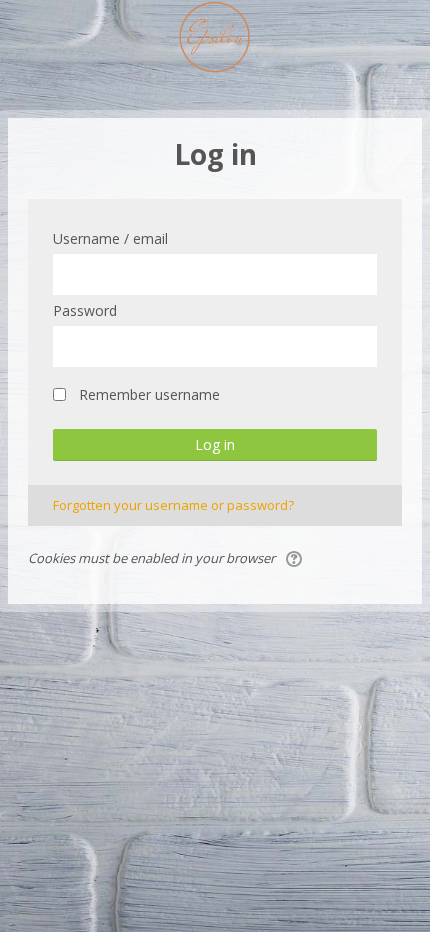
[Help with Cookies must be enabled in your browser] (295, 558)
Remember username (149, 394)
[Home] (215, 41)
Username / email (110, 238)
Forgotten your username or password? (173, 505)
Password (85, 310)
